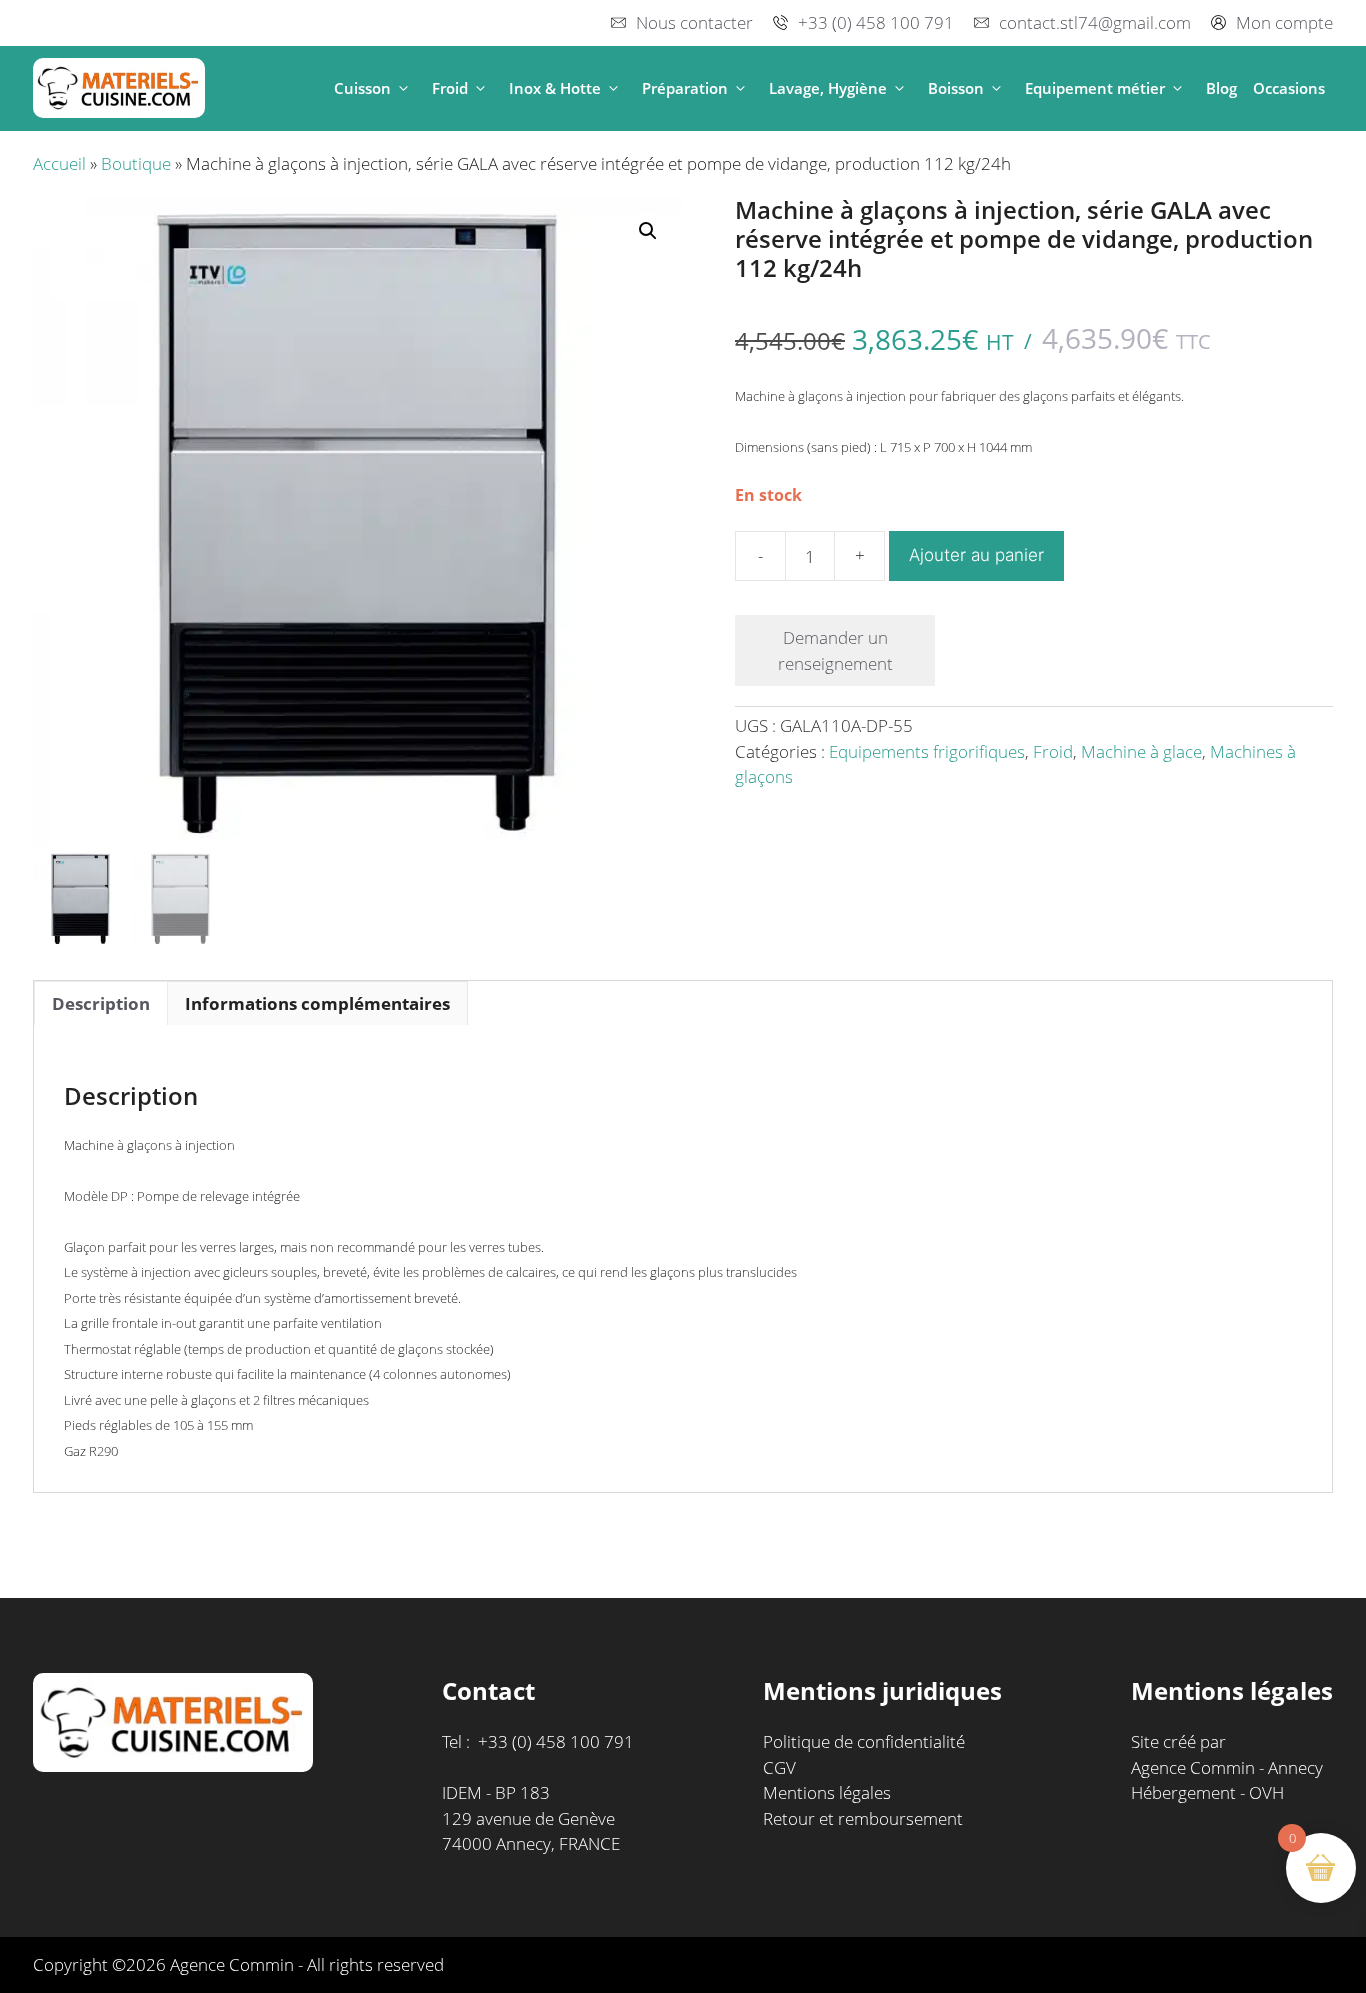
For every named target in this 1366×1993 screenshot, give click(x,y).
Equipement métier (1095, 88)
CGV (779, 1767)
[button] (403, 88)
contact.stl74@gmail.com (1095, 22)
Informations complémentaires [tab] (317, 1003)
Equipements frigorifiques (927, 751)
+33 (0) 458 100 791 (876, 22)
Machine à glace (1141, 751)
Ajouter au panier (976, 555)
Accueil (59, 163)
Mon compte (1284, 22)
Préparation (685, 88)
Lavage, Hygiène (828, 88)
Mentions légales (827, 1792)
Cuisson (362, 88)
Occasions (1289, 88)
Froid (450, 88)
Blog (1221, 88)
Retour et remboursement (863, 1818)
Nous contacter (694, 22)
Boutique (136, 163)
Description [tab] (101, 1003)
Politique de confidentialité (864, 1741)
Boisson (956, 88)
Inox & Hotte (555, 88)
